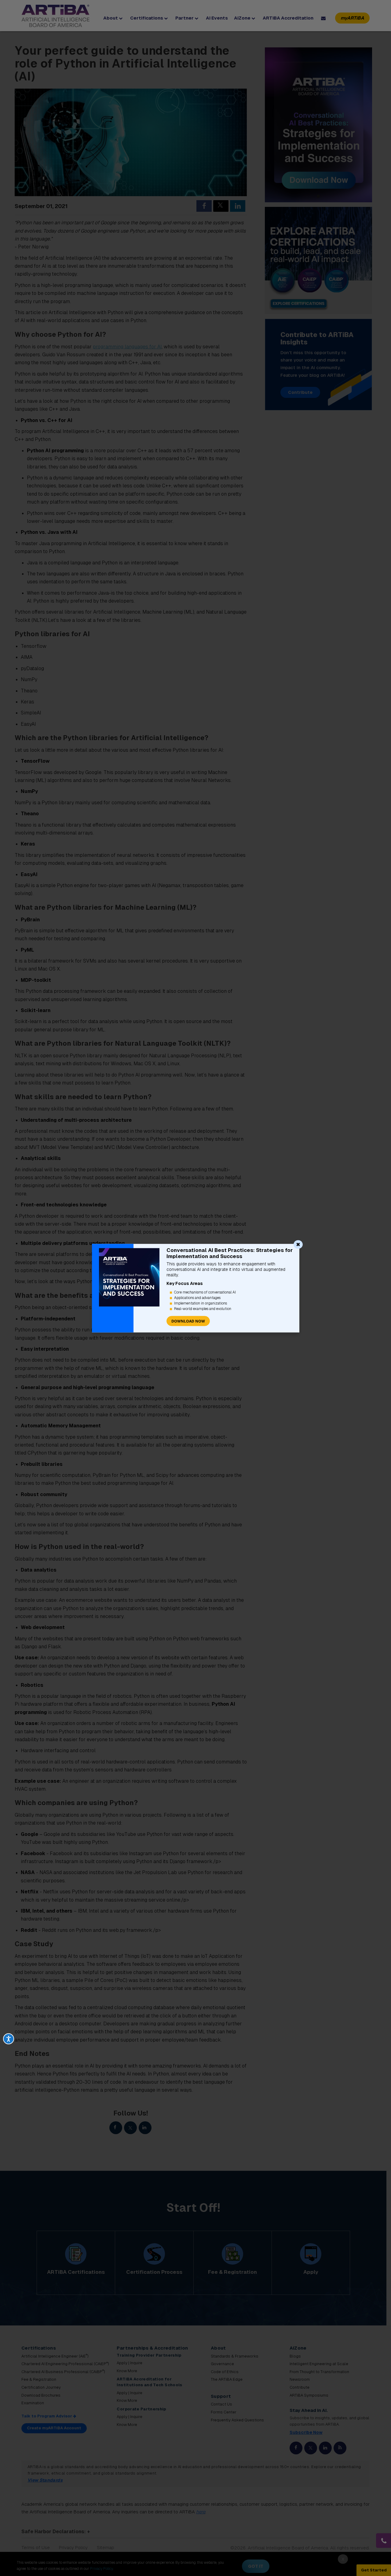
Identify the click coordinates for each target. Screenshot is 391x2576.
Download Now (188, 1321)
